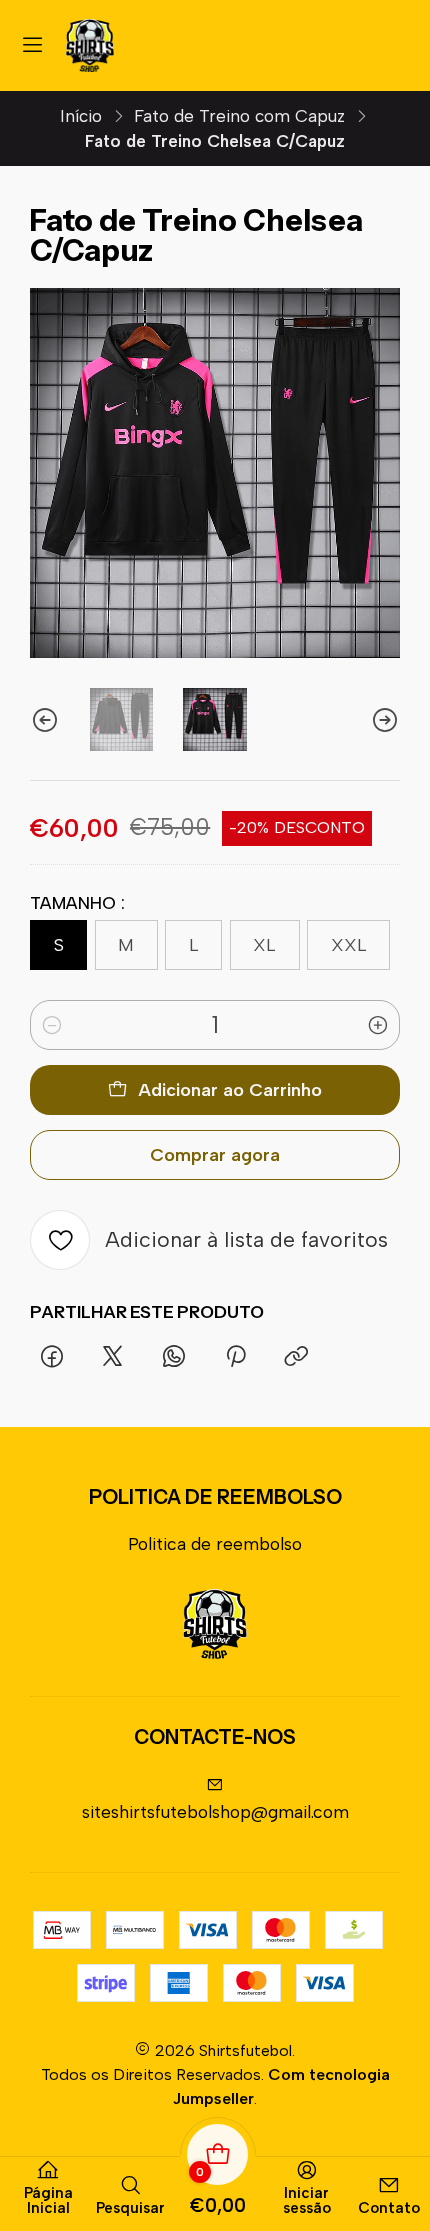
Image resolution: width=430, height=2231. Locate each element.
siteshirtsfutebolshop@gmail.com (215, 1811)
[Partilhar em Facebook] (51, 1358)
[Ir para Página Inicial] (90, 45)
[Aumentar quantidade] (378, 1025)
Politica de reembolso (215, 1543)
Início (81, 116)
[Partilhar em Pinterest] (235, 1358)
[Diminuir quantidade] (52, 1025)
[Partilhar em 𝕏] (113, 1358)
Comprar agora (215, 1155)
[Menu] (33, 45)
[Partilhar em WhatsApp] (174, 1358)
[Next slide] (385, 719)
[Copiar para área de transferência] (296, 1358)
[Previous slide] (45, 719)
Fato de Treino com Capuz (239, 116)
